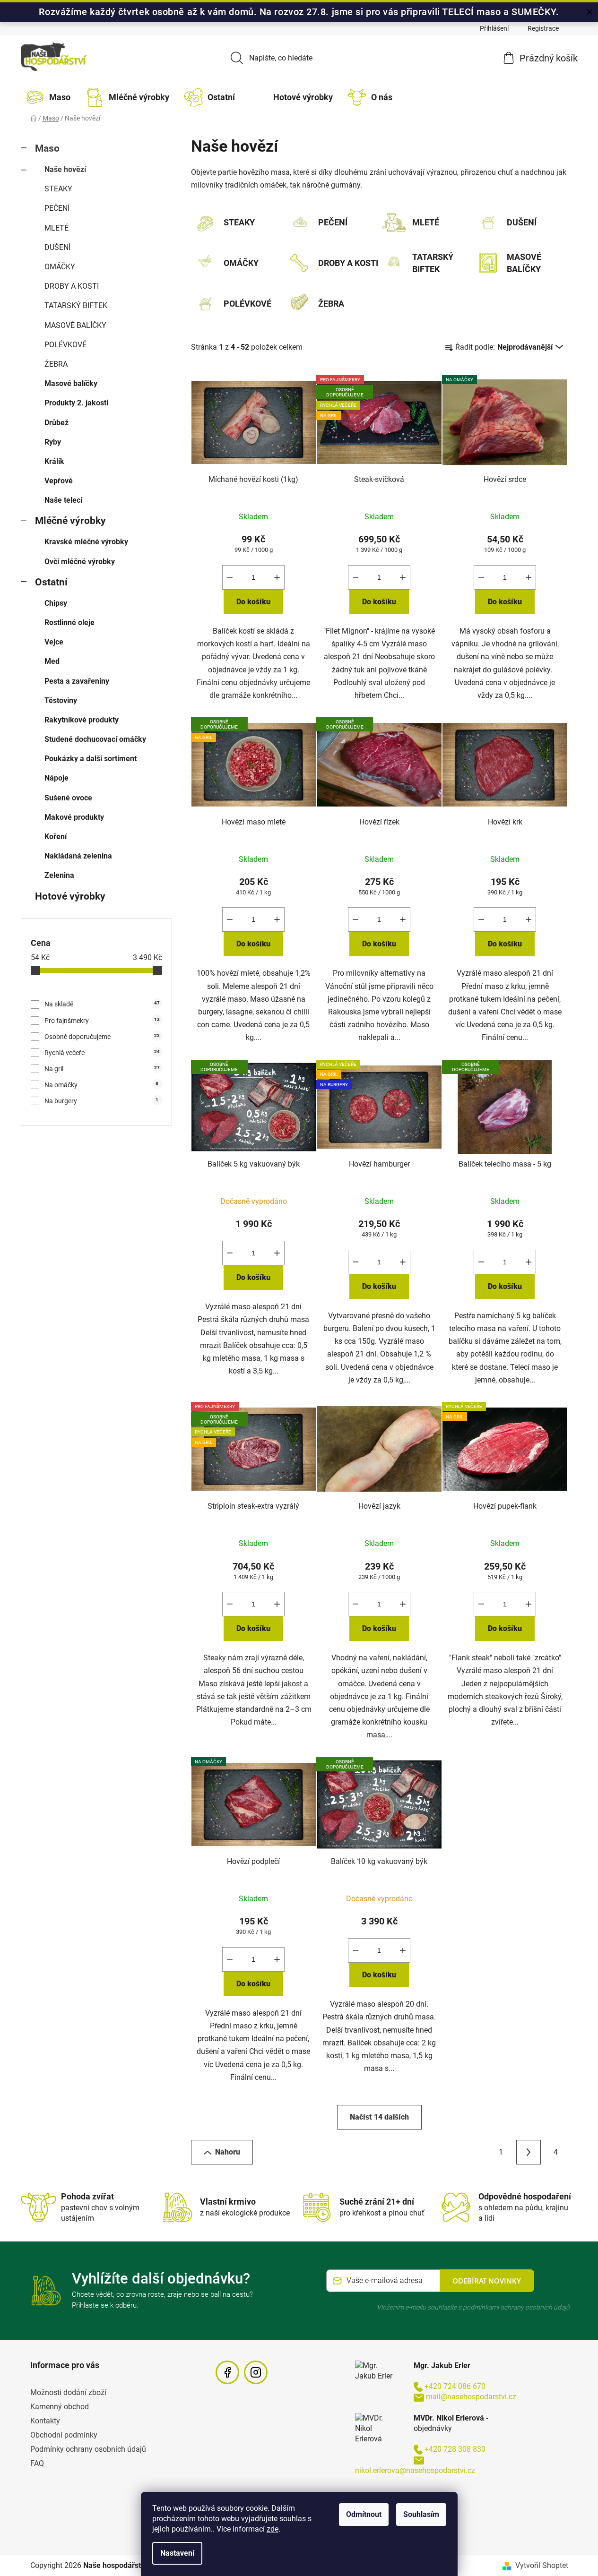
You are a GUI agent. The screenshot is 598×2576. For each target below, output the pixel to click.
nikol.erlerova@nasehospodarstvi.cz (415, 2470)
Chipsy (56, 603)
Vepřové (59, 481)
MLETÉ (56, 228)
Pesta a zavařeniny (77, 681)
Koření (56, 837)
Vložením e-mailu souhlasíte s (473, 2307)
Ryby (53, 442)
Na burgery (101, 1101)
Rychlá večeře (102, 1053)
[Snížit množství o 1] (230, 577)
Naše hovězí (65, 169)
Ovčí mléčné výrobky (80, 562)
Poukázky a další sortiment (91, 759)
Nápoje (56, 778)
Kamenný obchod (60, 2407)
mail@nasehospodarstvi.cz (471, 2397)
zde (273, 2529)
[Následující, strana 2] (529, 2152)
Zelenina (59, 875)
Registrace (543, 28)
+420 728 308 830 (455, 2449)
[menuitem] (50, 97)
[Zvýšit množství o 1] (277, 577)
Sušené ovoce (68, 798)
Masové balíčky (71, 383)
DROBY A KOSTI (72, 286)
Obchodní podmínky (64, 2435)
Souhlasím (421, 2514)
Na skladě (102, 1004)
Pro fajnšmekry (102, 1021)
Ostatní (51, 582)
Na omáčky (101, 1085)
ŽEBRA (56, 364)
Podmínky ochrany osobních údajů (88, 2449)
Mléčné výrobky (70, 521)
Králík (54, 461)
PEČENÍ (57, 208)
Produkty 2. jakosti (76, 403)
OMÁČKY (60, 267)
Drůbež (56, 423)
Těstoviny (61, 700)
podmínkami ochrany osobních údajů (516, 2307)
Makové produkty (74, 817)
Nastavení (177, 2553)
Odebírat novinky (487, 2281)
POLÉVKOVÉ (65, 345)
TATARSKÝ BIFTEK (76, 305)
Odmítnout (364, 2514)
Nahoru (228, 2152)
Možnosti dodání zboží (68, 2392)
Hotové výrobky (70, 896)
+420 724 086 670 (455, 2386)
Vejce (54, 642)
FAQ (37, 2463)
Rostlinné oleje (69, 623)
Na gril (102, 1069)
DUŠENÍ (57, 247)
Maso (47, 148)
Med (52, 661)
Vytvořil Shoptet (542, 2565)
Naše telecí (63, 500)
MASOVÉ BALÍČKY (75, 325)
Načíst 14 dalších (379, 2117)
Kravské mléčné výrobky (86, 542)
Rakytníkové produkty (82, 720)
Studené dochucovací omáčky (95, 739)
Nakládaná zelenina (78, 856)
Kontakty (45, 2421)
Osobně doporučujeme (102, 1037)
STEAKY (58, 189)
